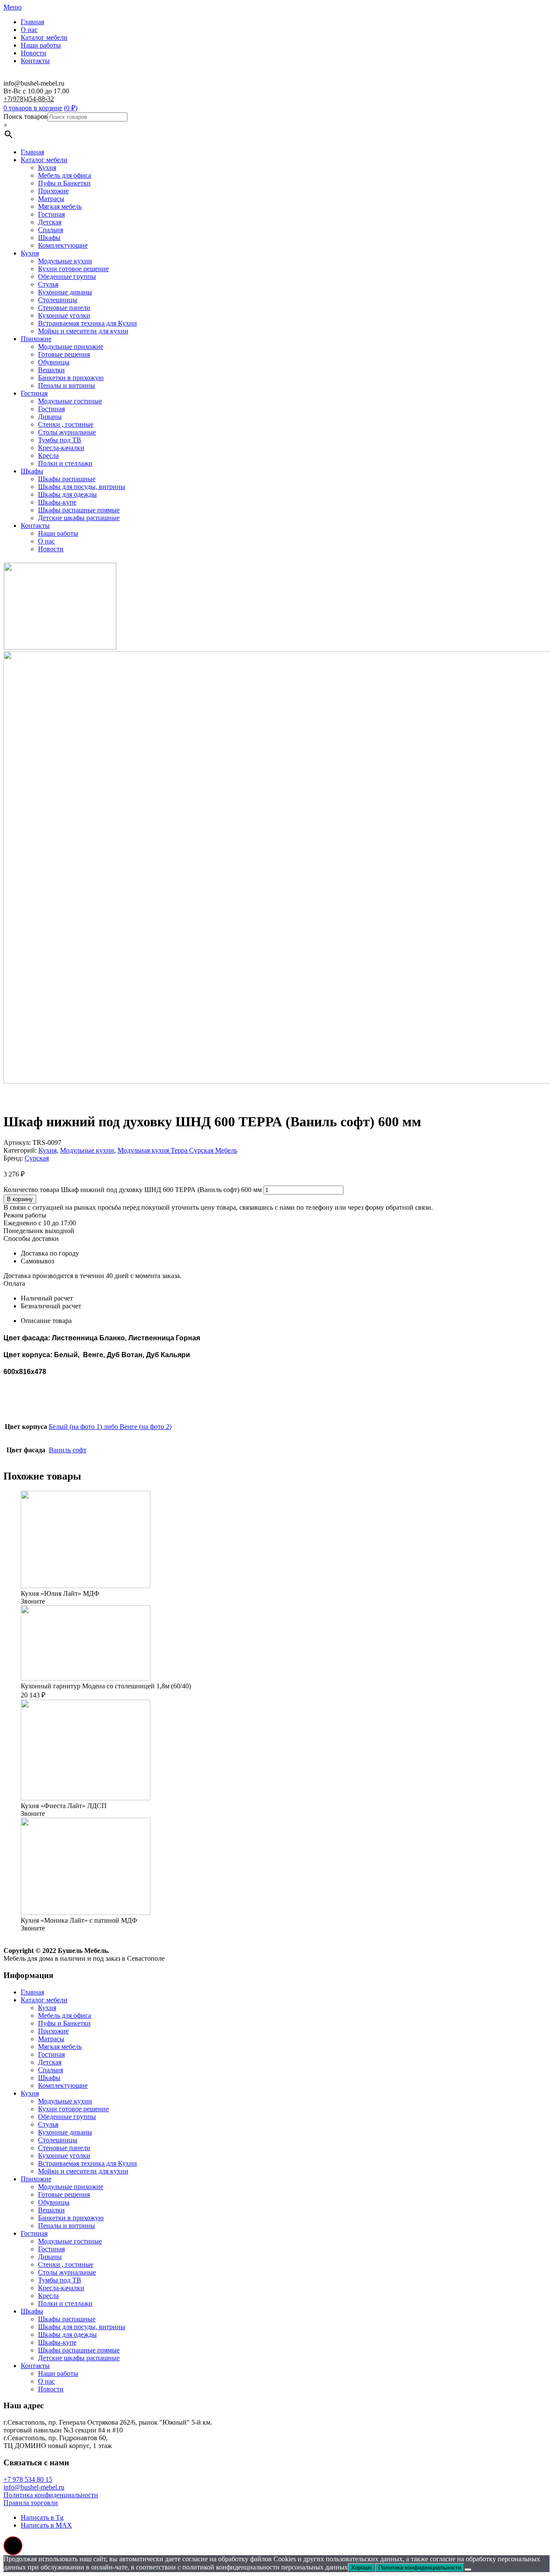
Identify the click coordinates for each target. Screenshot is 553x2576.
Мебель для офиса (65, 175)
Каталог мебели (44, 37)
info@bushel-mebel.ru (34, 2487)
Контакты (35, 61)
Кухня (47, 168)
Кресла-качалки (61, 448)
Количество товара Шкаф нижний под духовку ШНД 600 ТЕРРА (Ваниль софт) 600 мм (133, 1190)
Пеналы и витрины (67, 385)
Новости (33, 53)
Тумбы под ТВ (60, 440)
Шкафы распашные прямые (79, 510)
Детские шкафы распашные (79, 518)
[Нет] (468, 2570)
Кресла (48, 455)
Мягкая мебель (60, 206)
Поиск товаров (25, 117)
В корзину (20, 1199)
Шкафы (49, 238)
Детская (50, 222)
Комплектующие (63, 245)
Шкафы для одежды (67, 494)
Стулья (48, 284)
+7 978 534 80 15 (28, 2479)
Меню (13, 7)
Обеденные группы (67, 276)
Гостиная (51, 214)
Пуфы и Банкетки (64, 183)
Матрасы (51, 199)
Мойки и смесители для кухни (83, 331)
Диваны (50, 417)
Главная (32, 22)
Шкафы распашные (67, 479)
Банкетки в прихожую (71, 378)
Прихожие (53, 191)
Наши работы (41, 45)
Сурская (37, 1158)
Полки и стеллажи (65, 463)
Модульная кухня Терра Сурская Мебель (177, 1150)
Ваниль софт (68, 1450)
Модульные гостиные (70, 401)
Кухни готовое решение (73, 269)
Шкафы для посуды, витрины (82, 487)
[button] (13, 2546)
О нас (29, 30)
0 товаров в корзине (33, 108)
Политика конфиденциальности (51, 2495)
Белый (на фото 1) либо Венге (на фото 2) (110, 1427)
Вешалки (51, 370)
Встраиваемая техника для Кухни (87, 323)
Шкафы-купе (57, 502)
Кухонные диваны (65, 292)
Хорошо (361, 2568)
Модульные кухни (65, 261)
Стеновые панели (64, 308)
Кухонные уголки (64, 315)
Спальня (51, 230)
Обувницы (54, 362)
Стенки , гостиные (66, 424)
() (71, 108)
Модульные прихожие (71, 347)
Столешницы (58, 300)
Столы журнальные (67, 432)
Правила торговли (31, 2503)
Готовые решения (64, 354)
